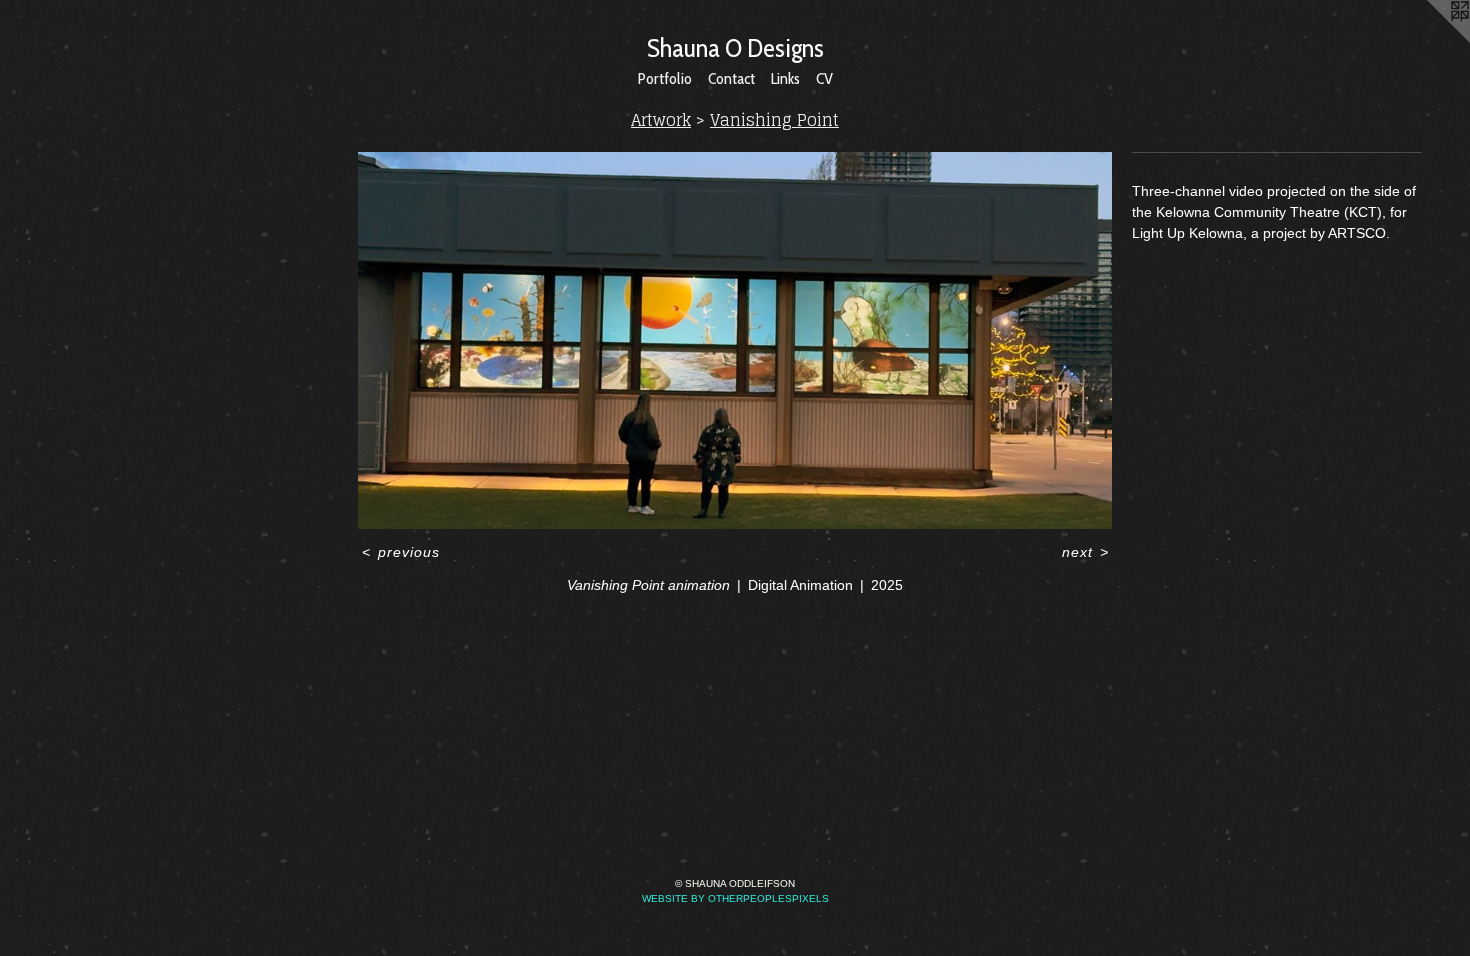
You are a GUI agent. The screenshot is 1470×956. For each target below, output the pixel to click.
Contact (731, 78)
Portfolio (665, 78)
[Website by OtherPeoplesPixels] (1430, 40)
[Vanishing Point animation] (735, 340)
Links (785, 78)
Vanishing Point (774, 120)
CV (824, 78)
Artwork (661, 120)
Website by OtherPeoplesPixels (735, 898)
